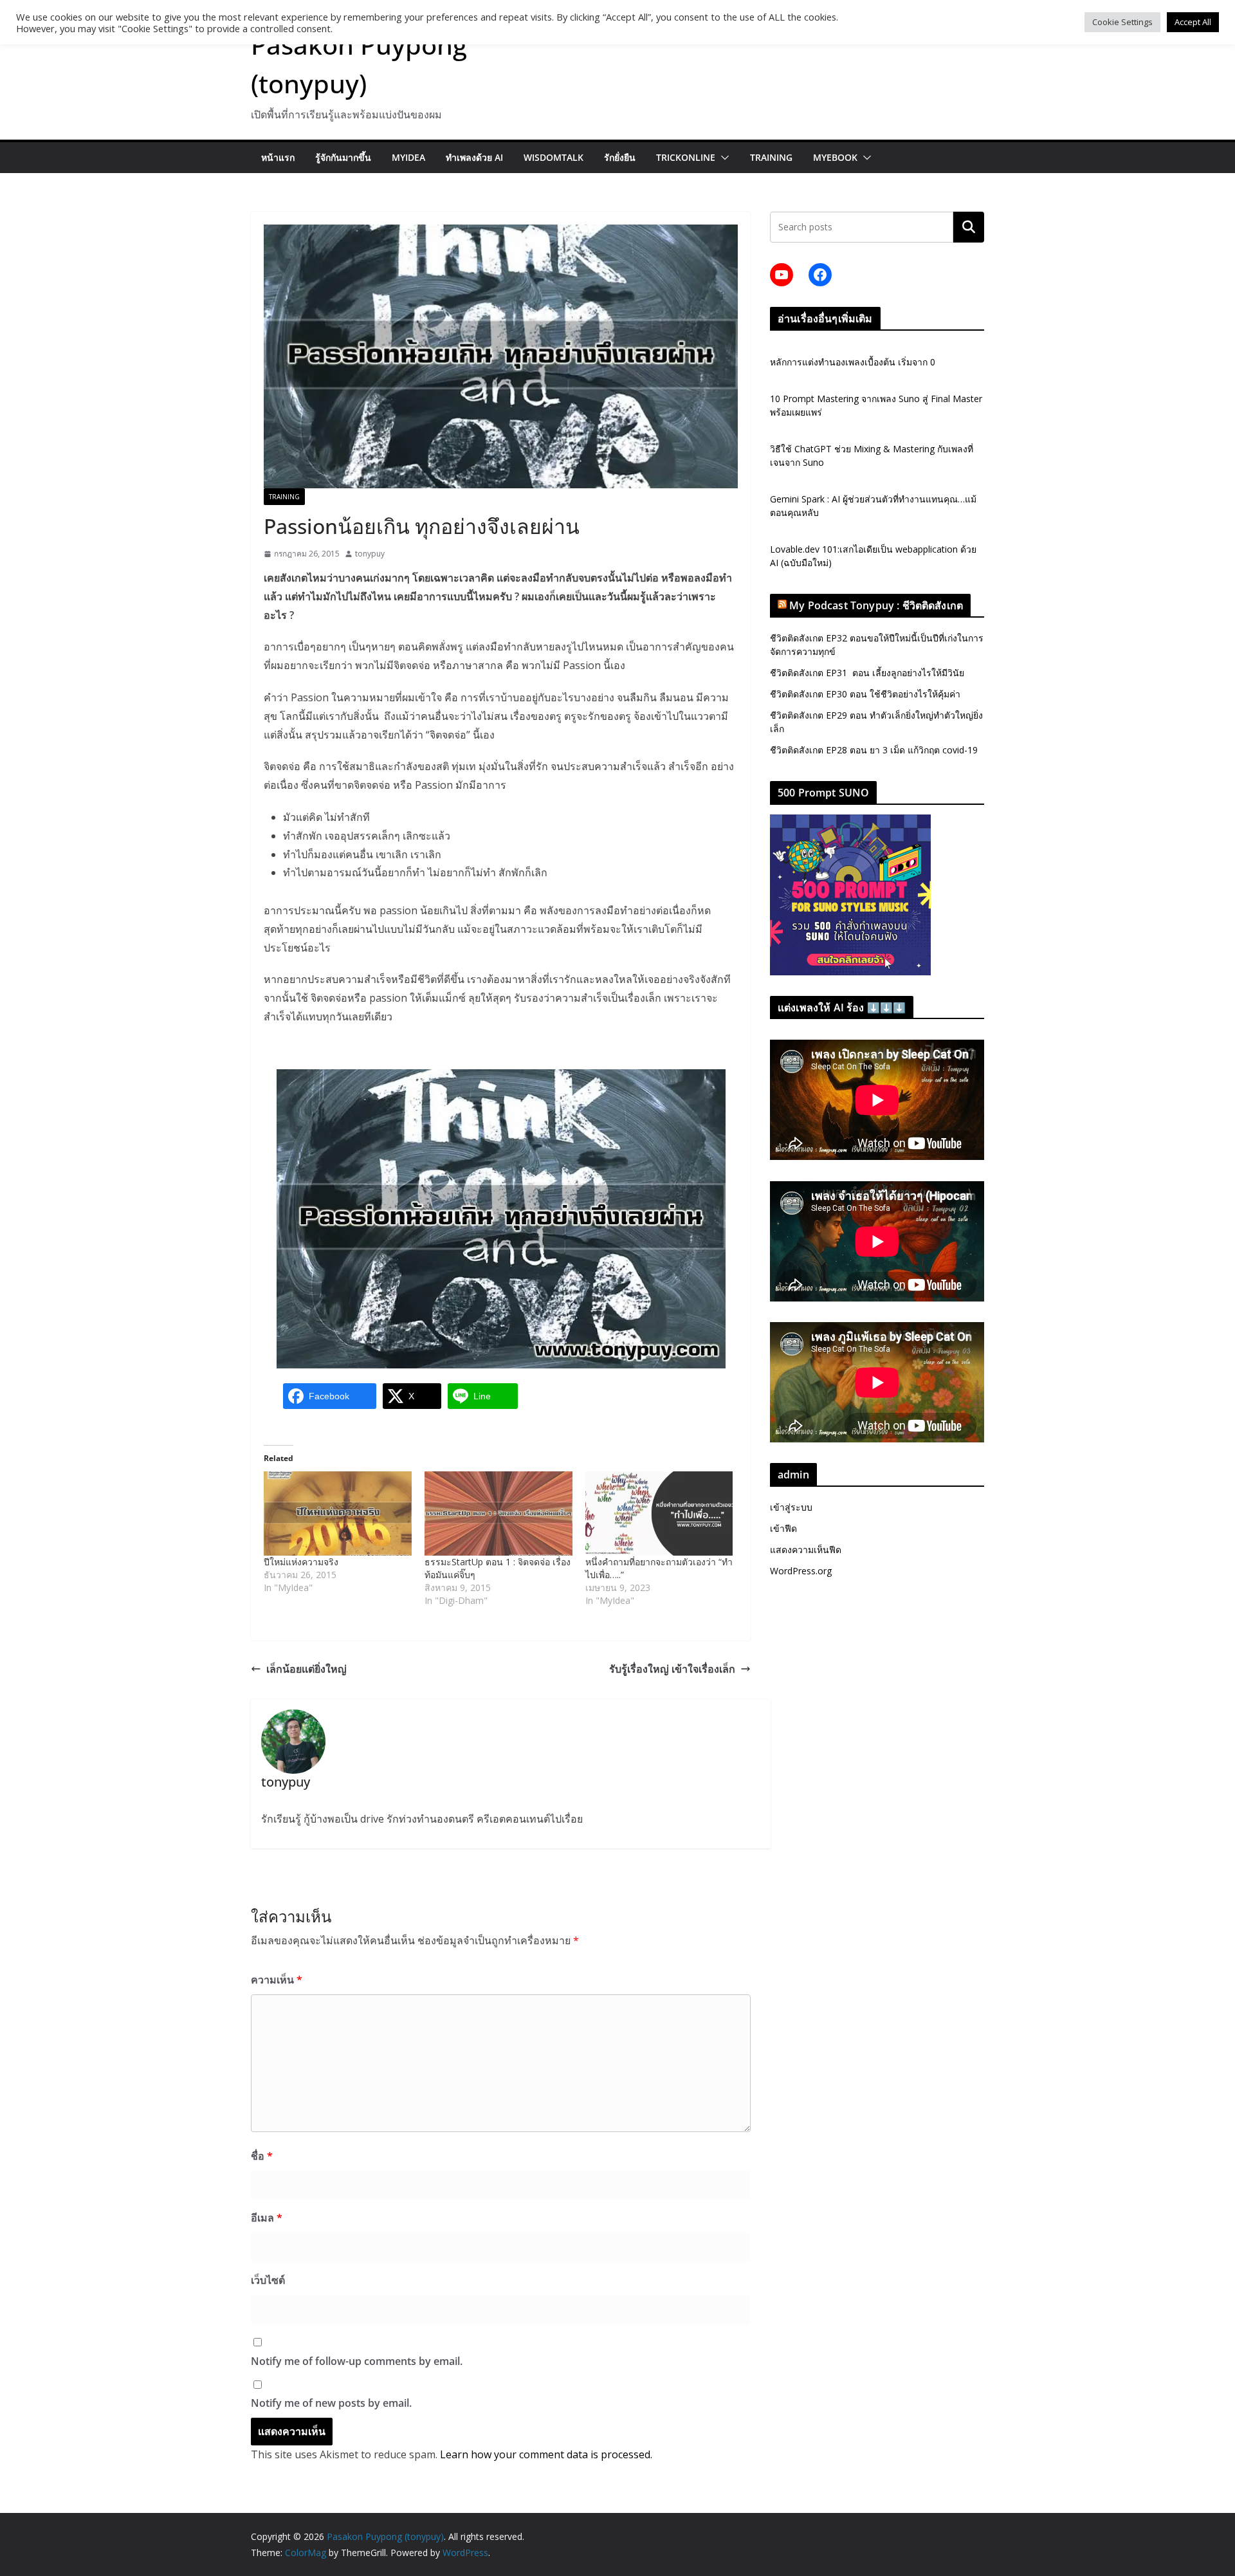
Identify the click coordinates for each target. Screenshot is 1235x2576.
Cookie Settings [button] (1122, 22)
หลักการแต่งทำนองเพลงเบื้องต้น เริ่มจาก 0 (853, 362)
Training (771, 157)
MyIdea (408, 157)
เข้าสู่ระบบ (791, 1507)
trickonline (686, 157)
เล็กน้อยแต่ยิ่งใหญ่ (306, 1669)
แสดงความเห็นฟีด (806, 1550)
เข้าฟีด (783, 1528)
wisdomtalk (553, 157)
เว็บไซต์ (268, 2280)
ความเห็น (277, 1980)
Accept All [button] (1193, 22)
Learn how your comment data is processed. (546, 2454)
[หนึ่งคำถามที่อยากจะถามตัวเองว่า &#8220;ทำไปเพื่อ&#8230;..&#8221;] (659, 1513)
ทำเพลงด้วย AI (474, 157)
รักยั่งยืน (620, 157)
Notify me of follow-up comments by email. (357, 2361)
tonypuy (370, 554)
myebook (835, 157)
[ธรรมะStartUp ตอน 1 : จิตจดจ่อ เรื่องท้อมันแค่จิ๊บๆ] (499, 1513)
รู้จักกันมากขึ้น (343, 157)
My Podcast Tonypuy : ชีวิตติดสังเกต (876, 605)
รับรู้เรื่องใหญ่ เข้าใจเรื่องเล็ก (672, 1669)
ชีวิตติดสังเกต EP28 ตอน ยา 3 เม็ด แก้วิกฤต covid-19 (874, 750)
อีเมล (267, 2218)
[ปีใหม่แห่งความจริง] (338, 1513)
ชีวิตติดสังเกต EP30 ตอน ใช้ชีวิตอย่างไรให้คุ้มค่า (865, 694)
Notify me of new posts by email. (331, 2403)
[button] (722, 158)
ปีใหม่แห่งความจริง (301, 1562)
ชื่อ (262, 2156)
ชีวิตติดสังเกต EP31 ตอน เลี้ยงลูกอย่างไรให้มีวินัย (867, 673)
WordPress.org (801, 1571)
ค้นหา (969, 227)
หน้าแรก (278, 157)
